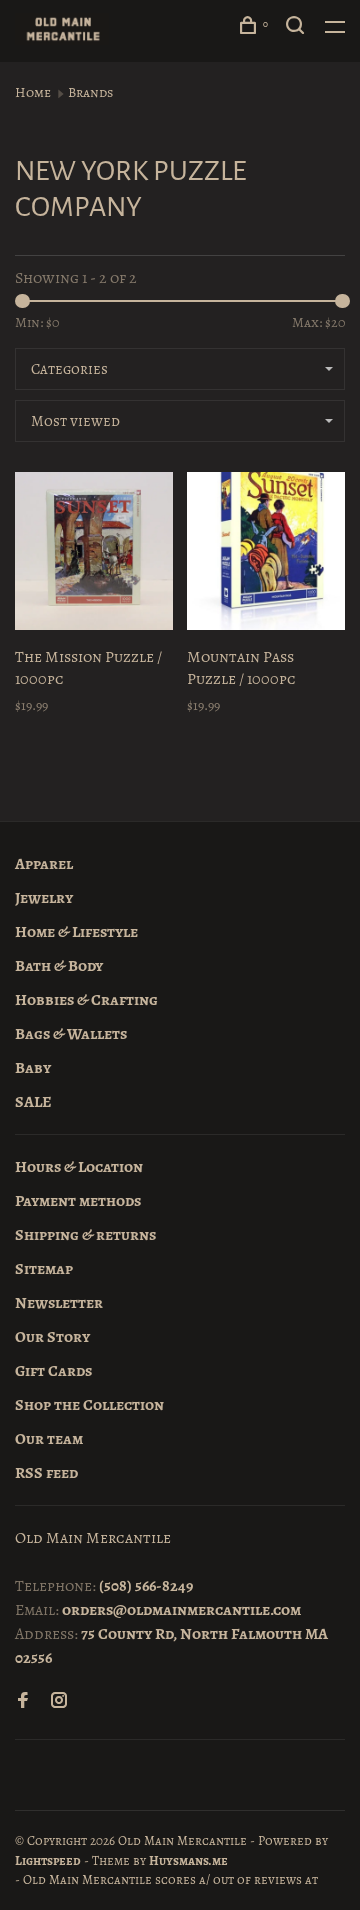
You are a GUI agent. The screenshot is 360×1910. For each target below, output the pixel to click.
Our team (49, 1439)
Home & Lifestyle (76, 932)
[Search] (298, 28)
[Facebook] (23, 1702)
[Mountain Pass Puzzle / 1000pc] (266, 554)
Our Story (52, 1337)
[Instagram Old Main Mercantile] (59, 1702)
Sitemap (44, 1269)
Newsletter (59, 1303)
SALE (33, 1102)
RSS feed (46, 1473)
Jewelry (44, 898)
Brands (90, 92)
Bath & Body (59, 966)
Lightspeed (48, 1860)
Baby (33, 1068)
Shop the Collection (89, 1405)
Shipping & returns (85, 1235)
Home (33, 92)
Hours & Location (79, 1167)
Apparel (44, 864)
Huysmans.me (188, 1860)
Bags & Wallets (71, 1034)
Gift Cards (53, 1371)
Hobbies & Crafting (86, 1000)
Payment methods (78, 1201)
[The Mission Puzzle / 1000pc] (94, 554)
